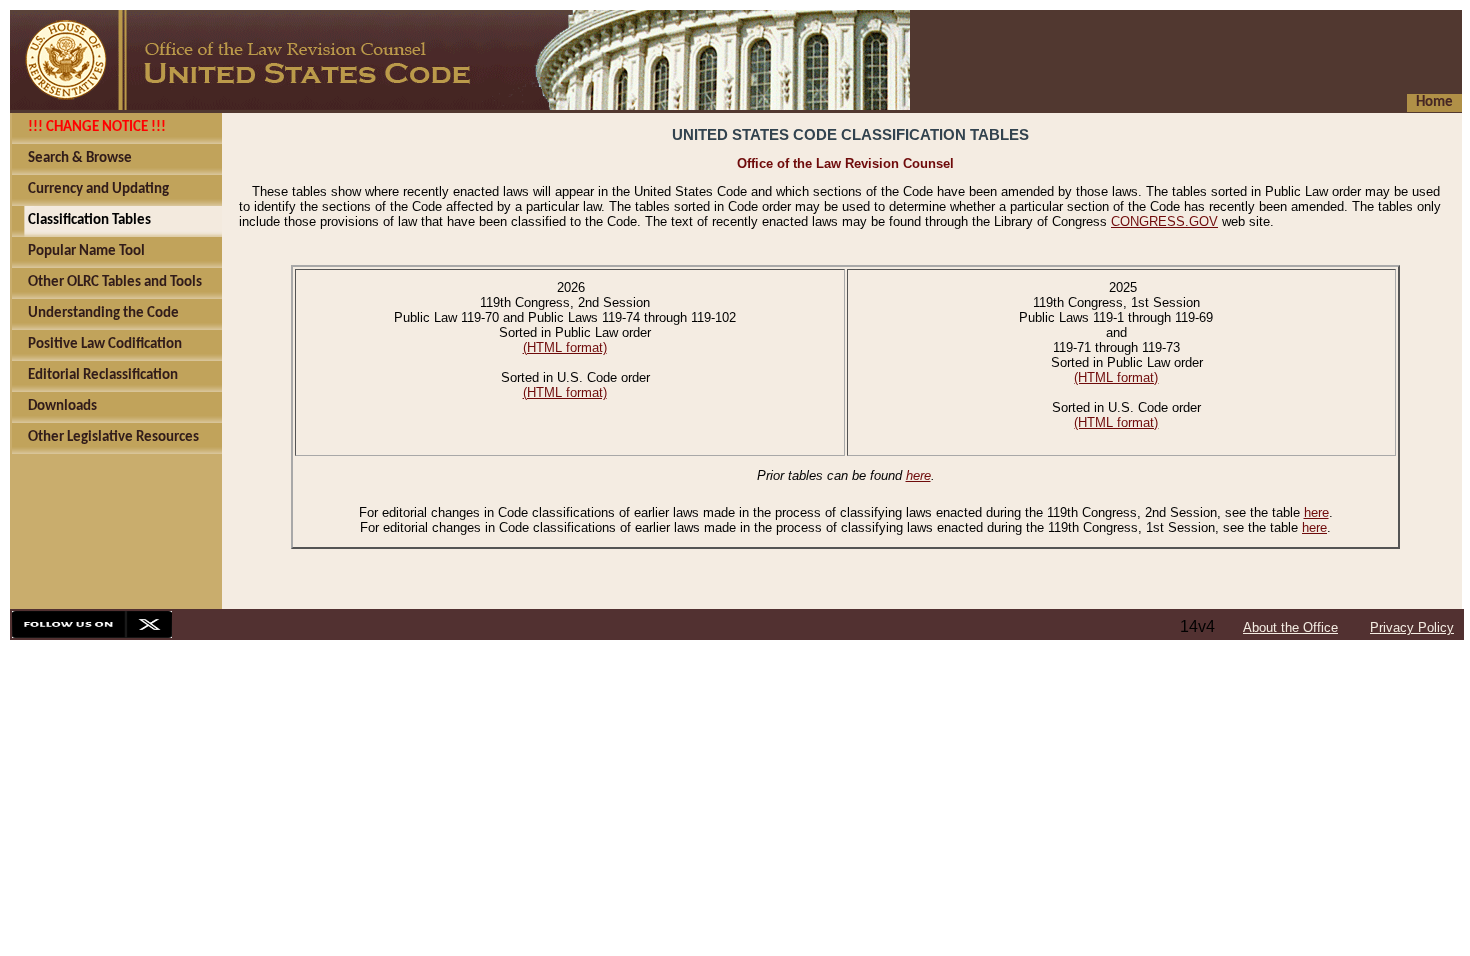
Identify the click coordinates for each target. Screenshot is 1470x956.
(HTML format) (565, 347)
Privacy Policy (1412, 627)
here (918, 475)
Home (1434, 102)
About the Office (1290, 627)
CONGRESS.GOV (1164, 221)
